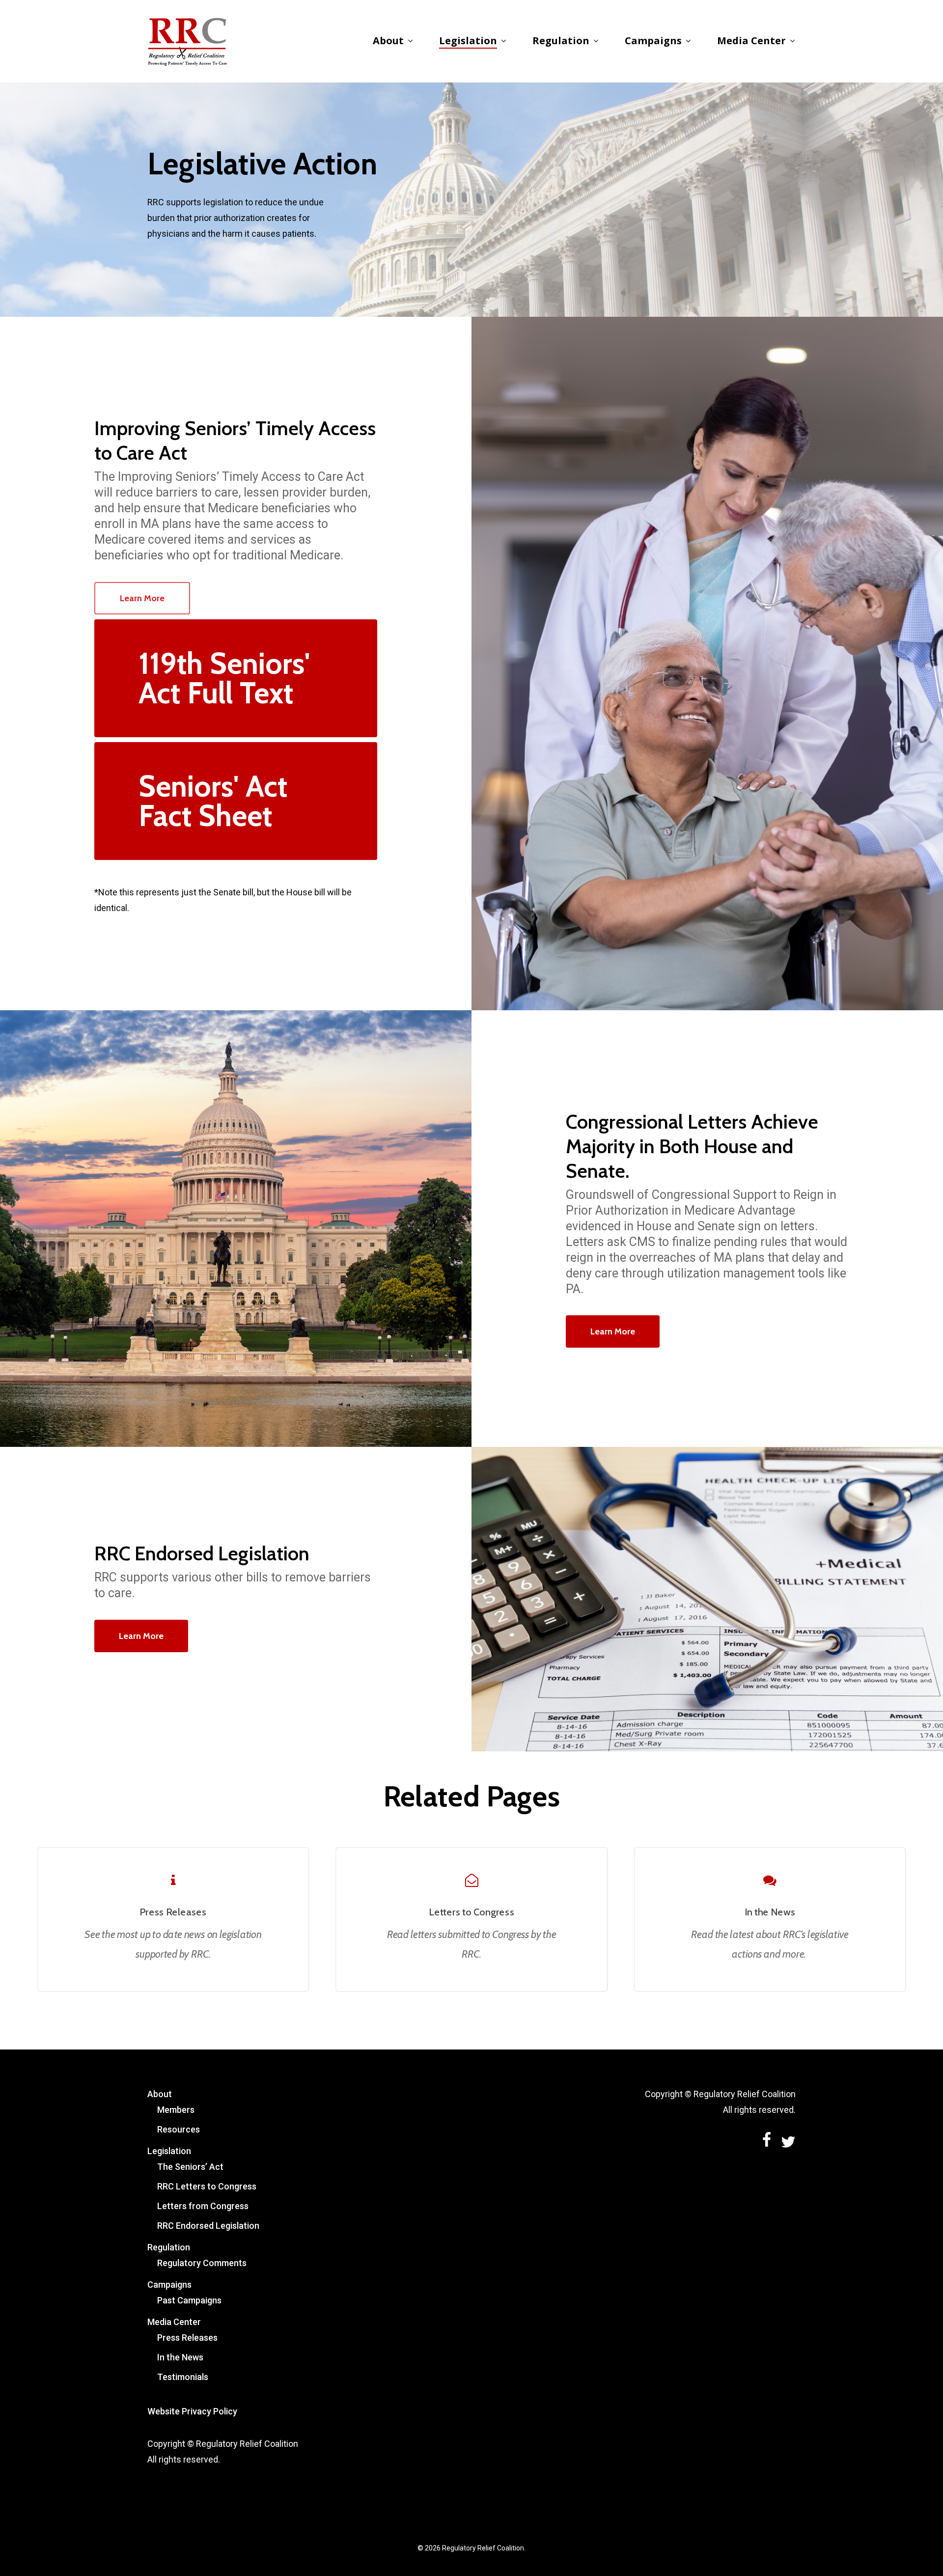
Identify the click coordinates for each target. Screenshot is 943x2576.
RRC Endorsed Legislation (208, 2226)
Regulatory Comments (202, 2263)
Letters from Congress (203, 2206)
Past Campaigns (189, 2300)
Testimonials (183, 2377)
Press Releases (187, 2338)
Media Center (174, 2322)
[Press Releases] (173, 1920)
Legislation (169, 2151)
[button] (142, 598)
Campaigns (169, 2285)
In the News (180, 2357)
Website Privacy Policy (192, 2411)
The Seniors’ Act (190, 2167)
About (160, 2094)
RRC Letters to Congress (207, 2186)
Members (176, 2110)
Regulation (169, 2247)
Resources (179, 2129)
